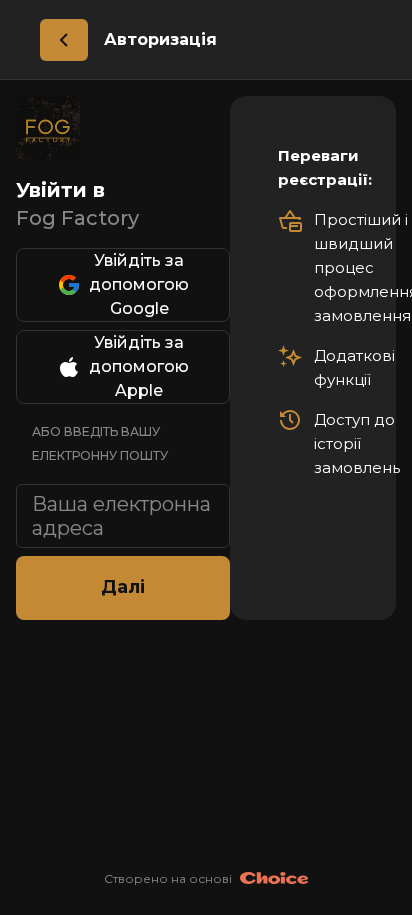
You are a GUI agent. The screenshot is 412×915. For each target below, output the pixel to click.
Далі (123, 587)
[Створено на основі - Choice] (274, 879)
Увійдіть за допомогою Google (139, 284)
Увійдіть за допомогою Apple (139, 366)
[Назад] (64, 40)
